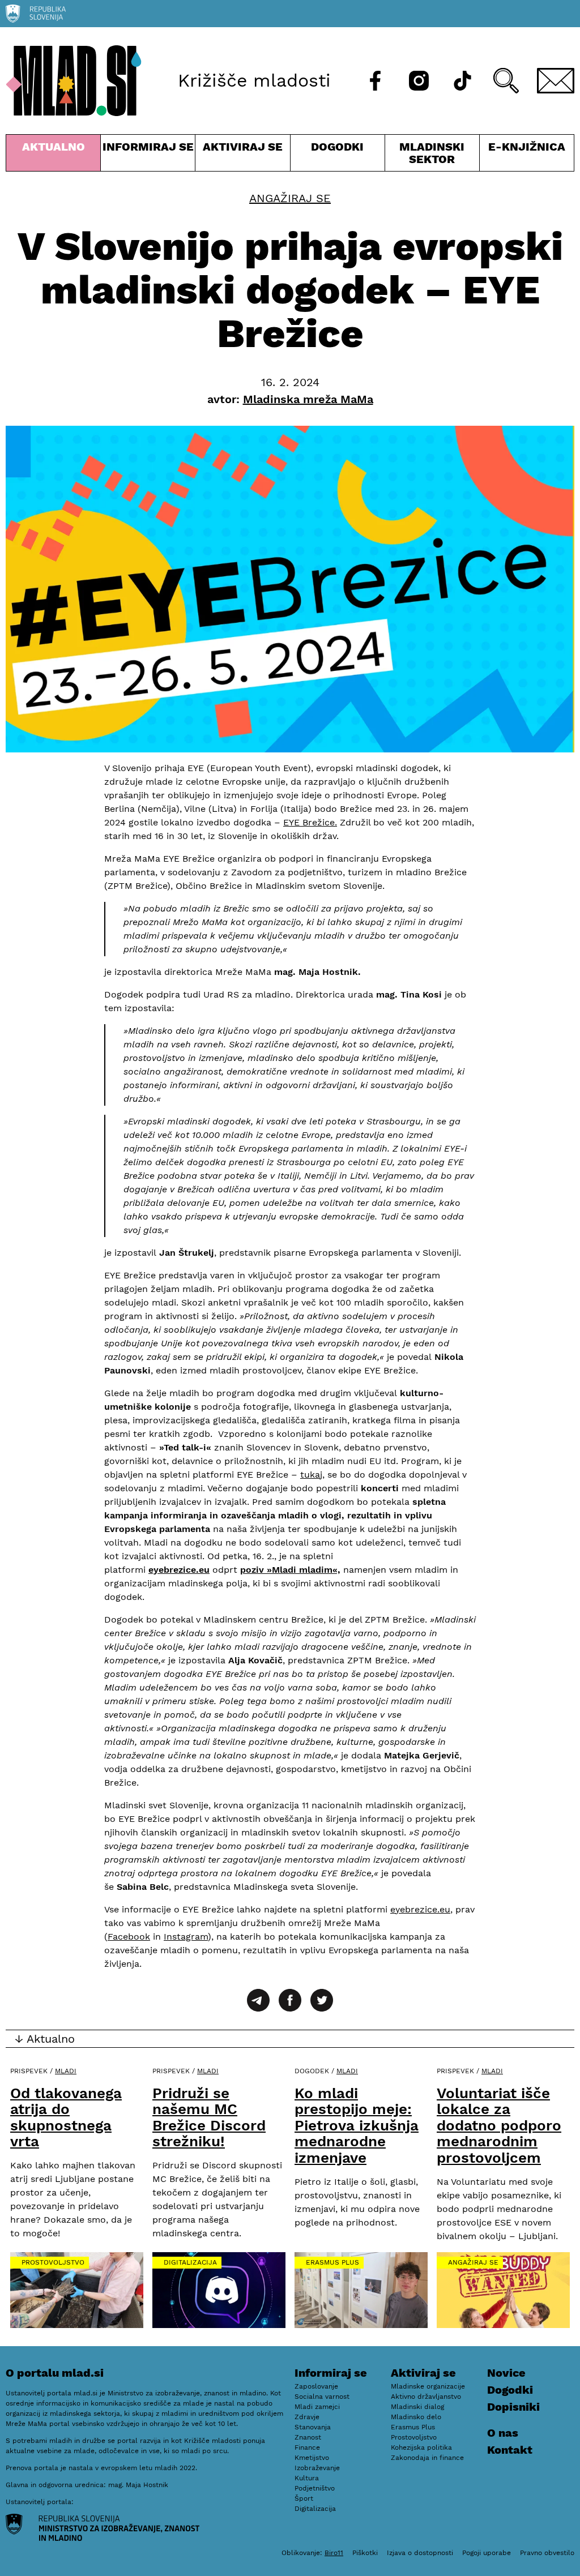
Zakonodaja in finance (427, 2458)
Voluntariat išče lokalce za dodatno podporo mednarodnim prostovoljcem (499, 2125)
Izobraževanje (317, 2468)
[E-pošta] (556, 81)
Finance (307, 2447)
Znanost (308, 2437)
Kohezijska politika (421, 2447)
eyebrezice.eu (420, 1909)
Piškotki (365, 2553)
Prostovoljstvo (53, 2262)
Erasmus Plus (332, 2262)
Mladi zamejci (317, 2407)
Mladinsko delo (416, 2417)
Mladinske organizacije (428, 2386)
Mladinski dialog (417, 2407)
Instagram (186, 1937)
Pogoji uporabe (487, 2553)
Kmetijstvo (312, 2458)
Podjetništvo (315, 2488)
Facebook (129, 1937)
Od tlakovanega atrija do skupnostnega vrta (66, 2117)
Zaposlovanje (316, 2386)
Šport (304, 2498)
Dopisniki (513, 2407)
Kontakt (510, 2450)
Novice (506, 2373)
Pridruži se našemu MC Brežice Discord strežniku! (209, 2117)
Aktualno (56, 155)
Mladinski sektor (432, 155)
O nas (503, 2433)
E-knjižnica (527, 147)
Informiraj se (148, 155)
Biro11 (334, 2553)
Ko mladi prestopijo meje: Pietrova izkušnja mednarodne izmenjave (357, 2125)
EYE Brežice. (310, 822)
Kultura (307, 2478)
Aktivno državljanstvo (426, 2397)
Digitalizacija (190, 2262)
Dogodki (337, 147)
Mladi (66, 2071)
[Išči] (506, 81)
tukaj (311, 1475)
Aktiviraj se (242, 155)
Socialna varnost (322, 2397)
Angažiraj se (290, 198)
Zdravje (307, 2417)
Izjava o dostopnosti (420, 2553)
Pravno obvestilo (547, 2553)
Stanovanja (313, 2427)
